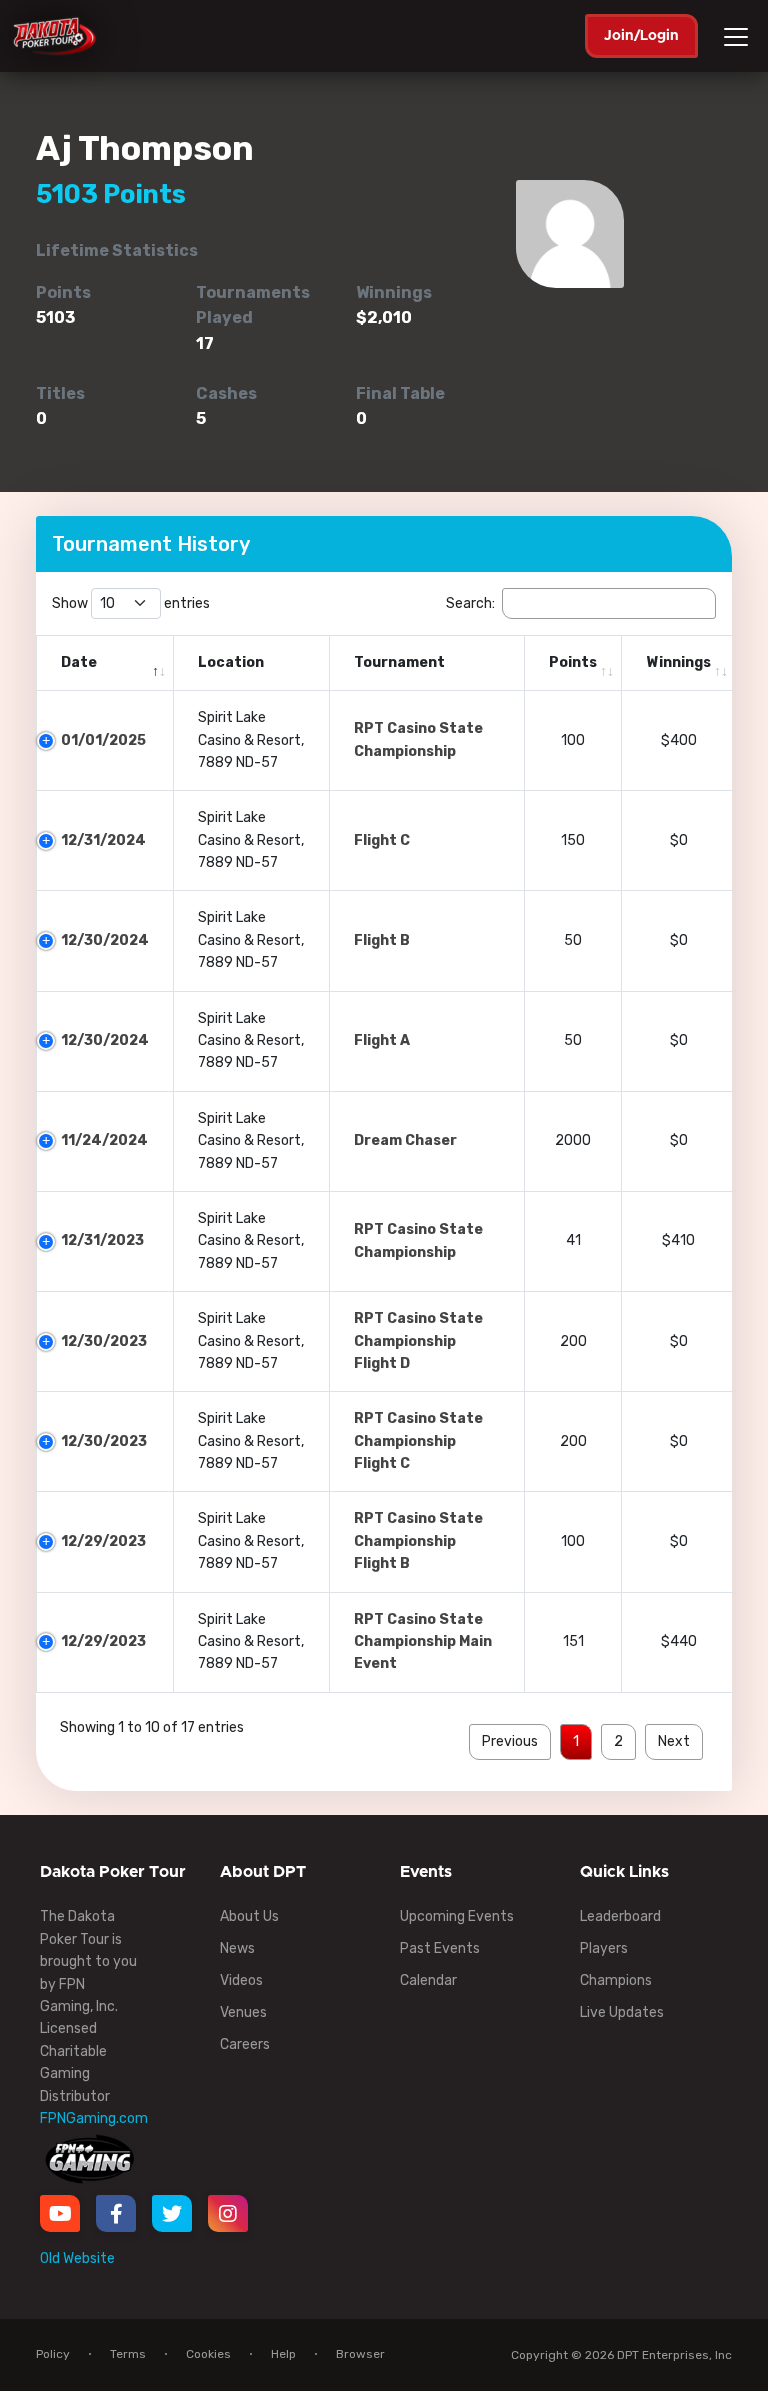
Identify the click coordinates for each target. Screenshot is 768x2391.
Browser (360, 2354)
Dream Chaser (405, 1140)
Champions (616, 1980)
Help (283, 2354)
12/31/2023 (102, 1240)
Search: (470, 603)
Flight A (382, 1040)
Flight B (382, 940)
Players (604, 1948)
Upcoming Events (457, 1916)
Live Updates (622, 2012)
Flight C (382, 840)
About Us (249, 1916)
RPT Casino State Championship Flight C (418, 1441)
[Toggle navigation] (739, 37)
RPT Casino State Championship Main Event (423, 1642)
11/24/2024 (104, 1140)
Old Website (77, 2258)
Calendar (428, 1980)
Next (674, 1741)
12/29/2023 (103, 1541)
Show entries (131, 603)
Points (573, 662)
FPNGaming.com (94, 2118)
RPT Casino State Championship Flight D (418, 1341)
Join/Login (641, 36)
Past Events (440, 1948)
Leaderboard (620, 1916)
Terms (128, 2354)
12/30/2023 (104, 1341)
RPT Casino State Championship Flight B (418, 1541)
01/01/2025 (103, 740)
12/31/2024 (103, 840)
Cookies (208, 2354)
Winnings (679, 662)
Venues (243, 2012)
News (237, 1948)
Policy (53, 2354)
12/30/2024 (105, 940)
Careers (245, 2044)
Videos (241, 1980)
